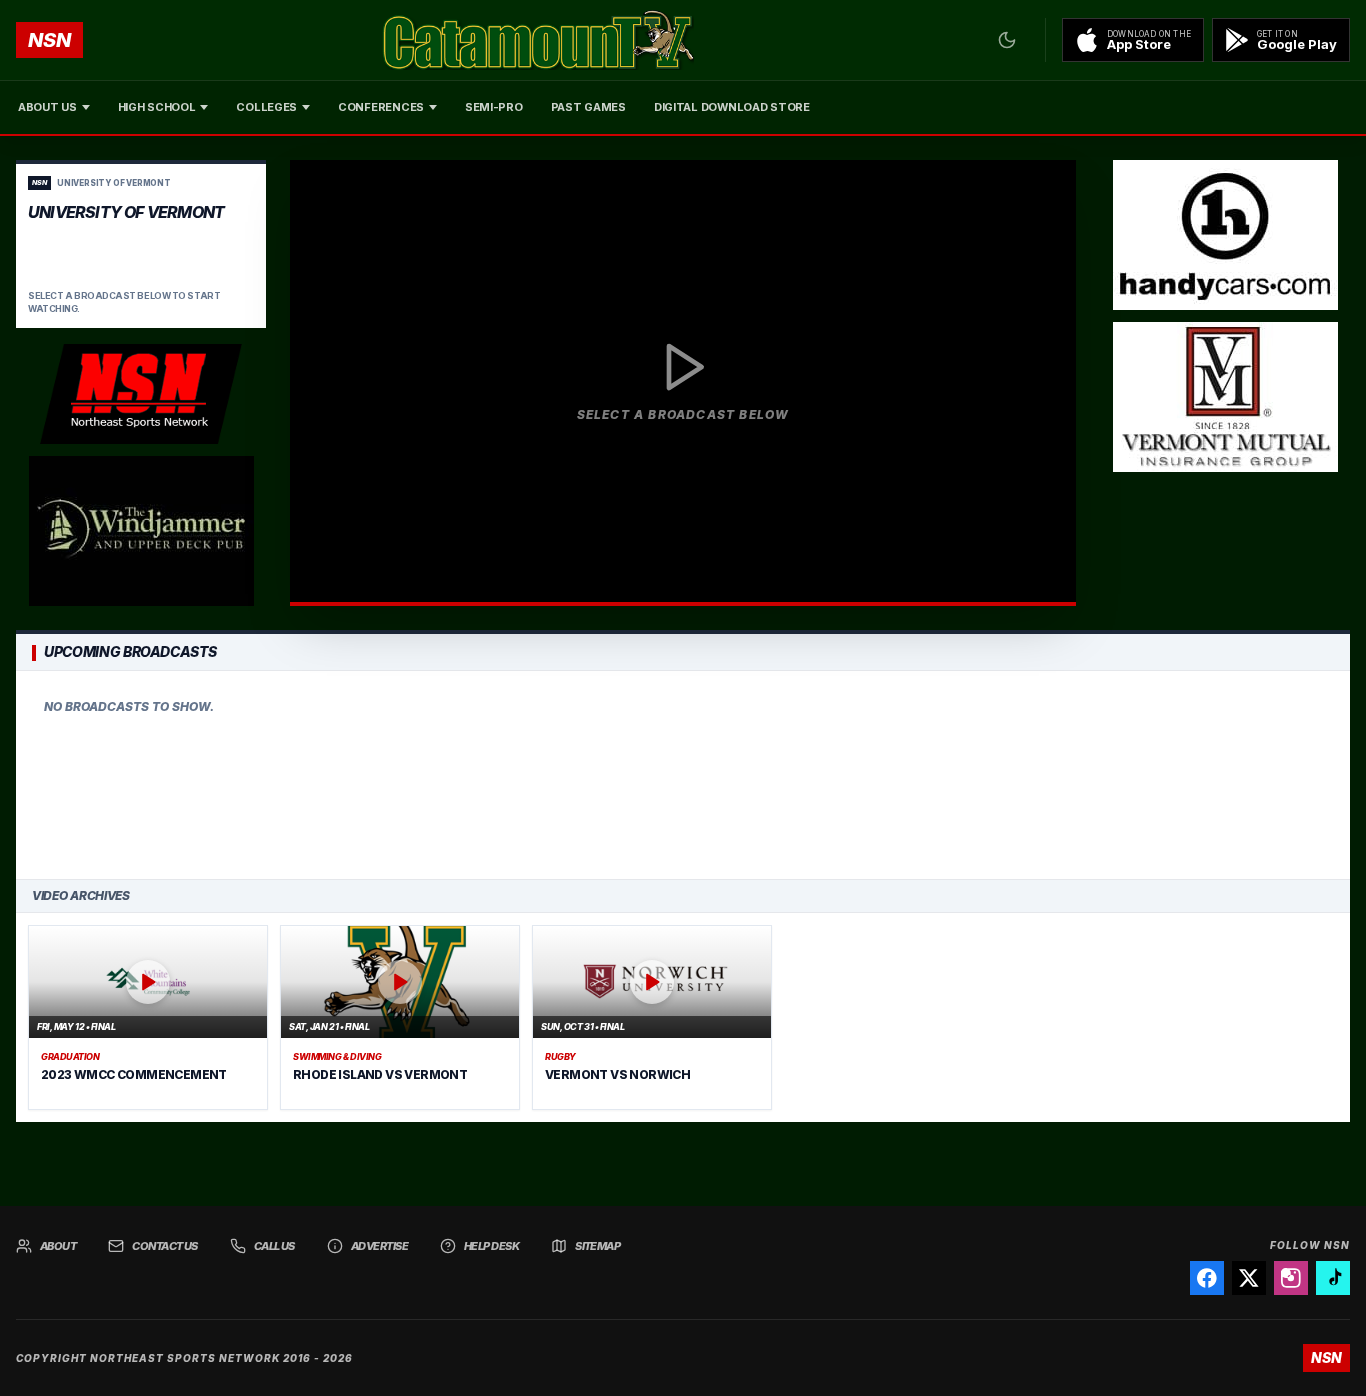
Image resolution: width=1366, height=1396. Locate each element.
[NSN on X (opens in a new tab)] (1249, 1278)
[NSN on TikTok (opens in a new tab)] (1333, 1278)
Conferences (381, 107)
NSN (49, 40)
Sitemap (597, 1246)
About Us (47, 107)
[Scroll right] (1330, 775)
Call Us (274, 1246)
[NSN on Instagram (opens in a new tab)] (1291, 1278)
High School (157, 107)
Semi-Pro (494, 107)
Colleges (266, 107)
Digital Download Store (732, 107)
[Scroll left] (36, 775)
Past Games (588, 107)
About (58, 1246)
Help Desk (491, 1246)
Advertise (379, 1246)
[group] (683, 775)
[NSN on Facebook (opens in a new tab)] (1207, 1278)
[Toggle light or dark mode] (1007, 40)
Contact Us (165, 1246)
